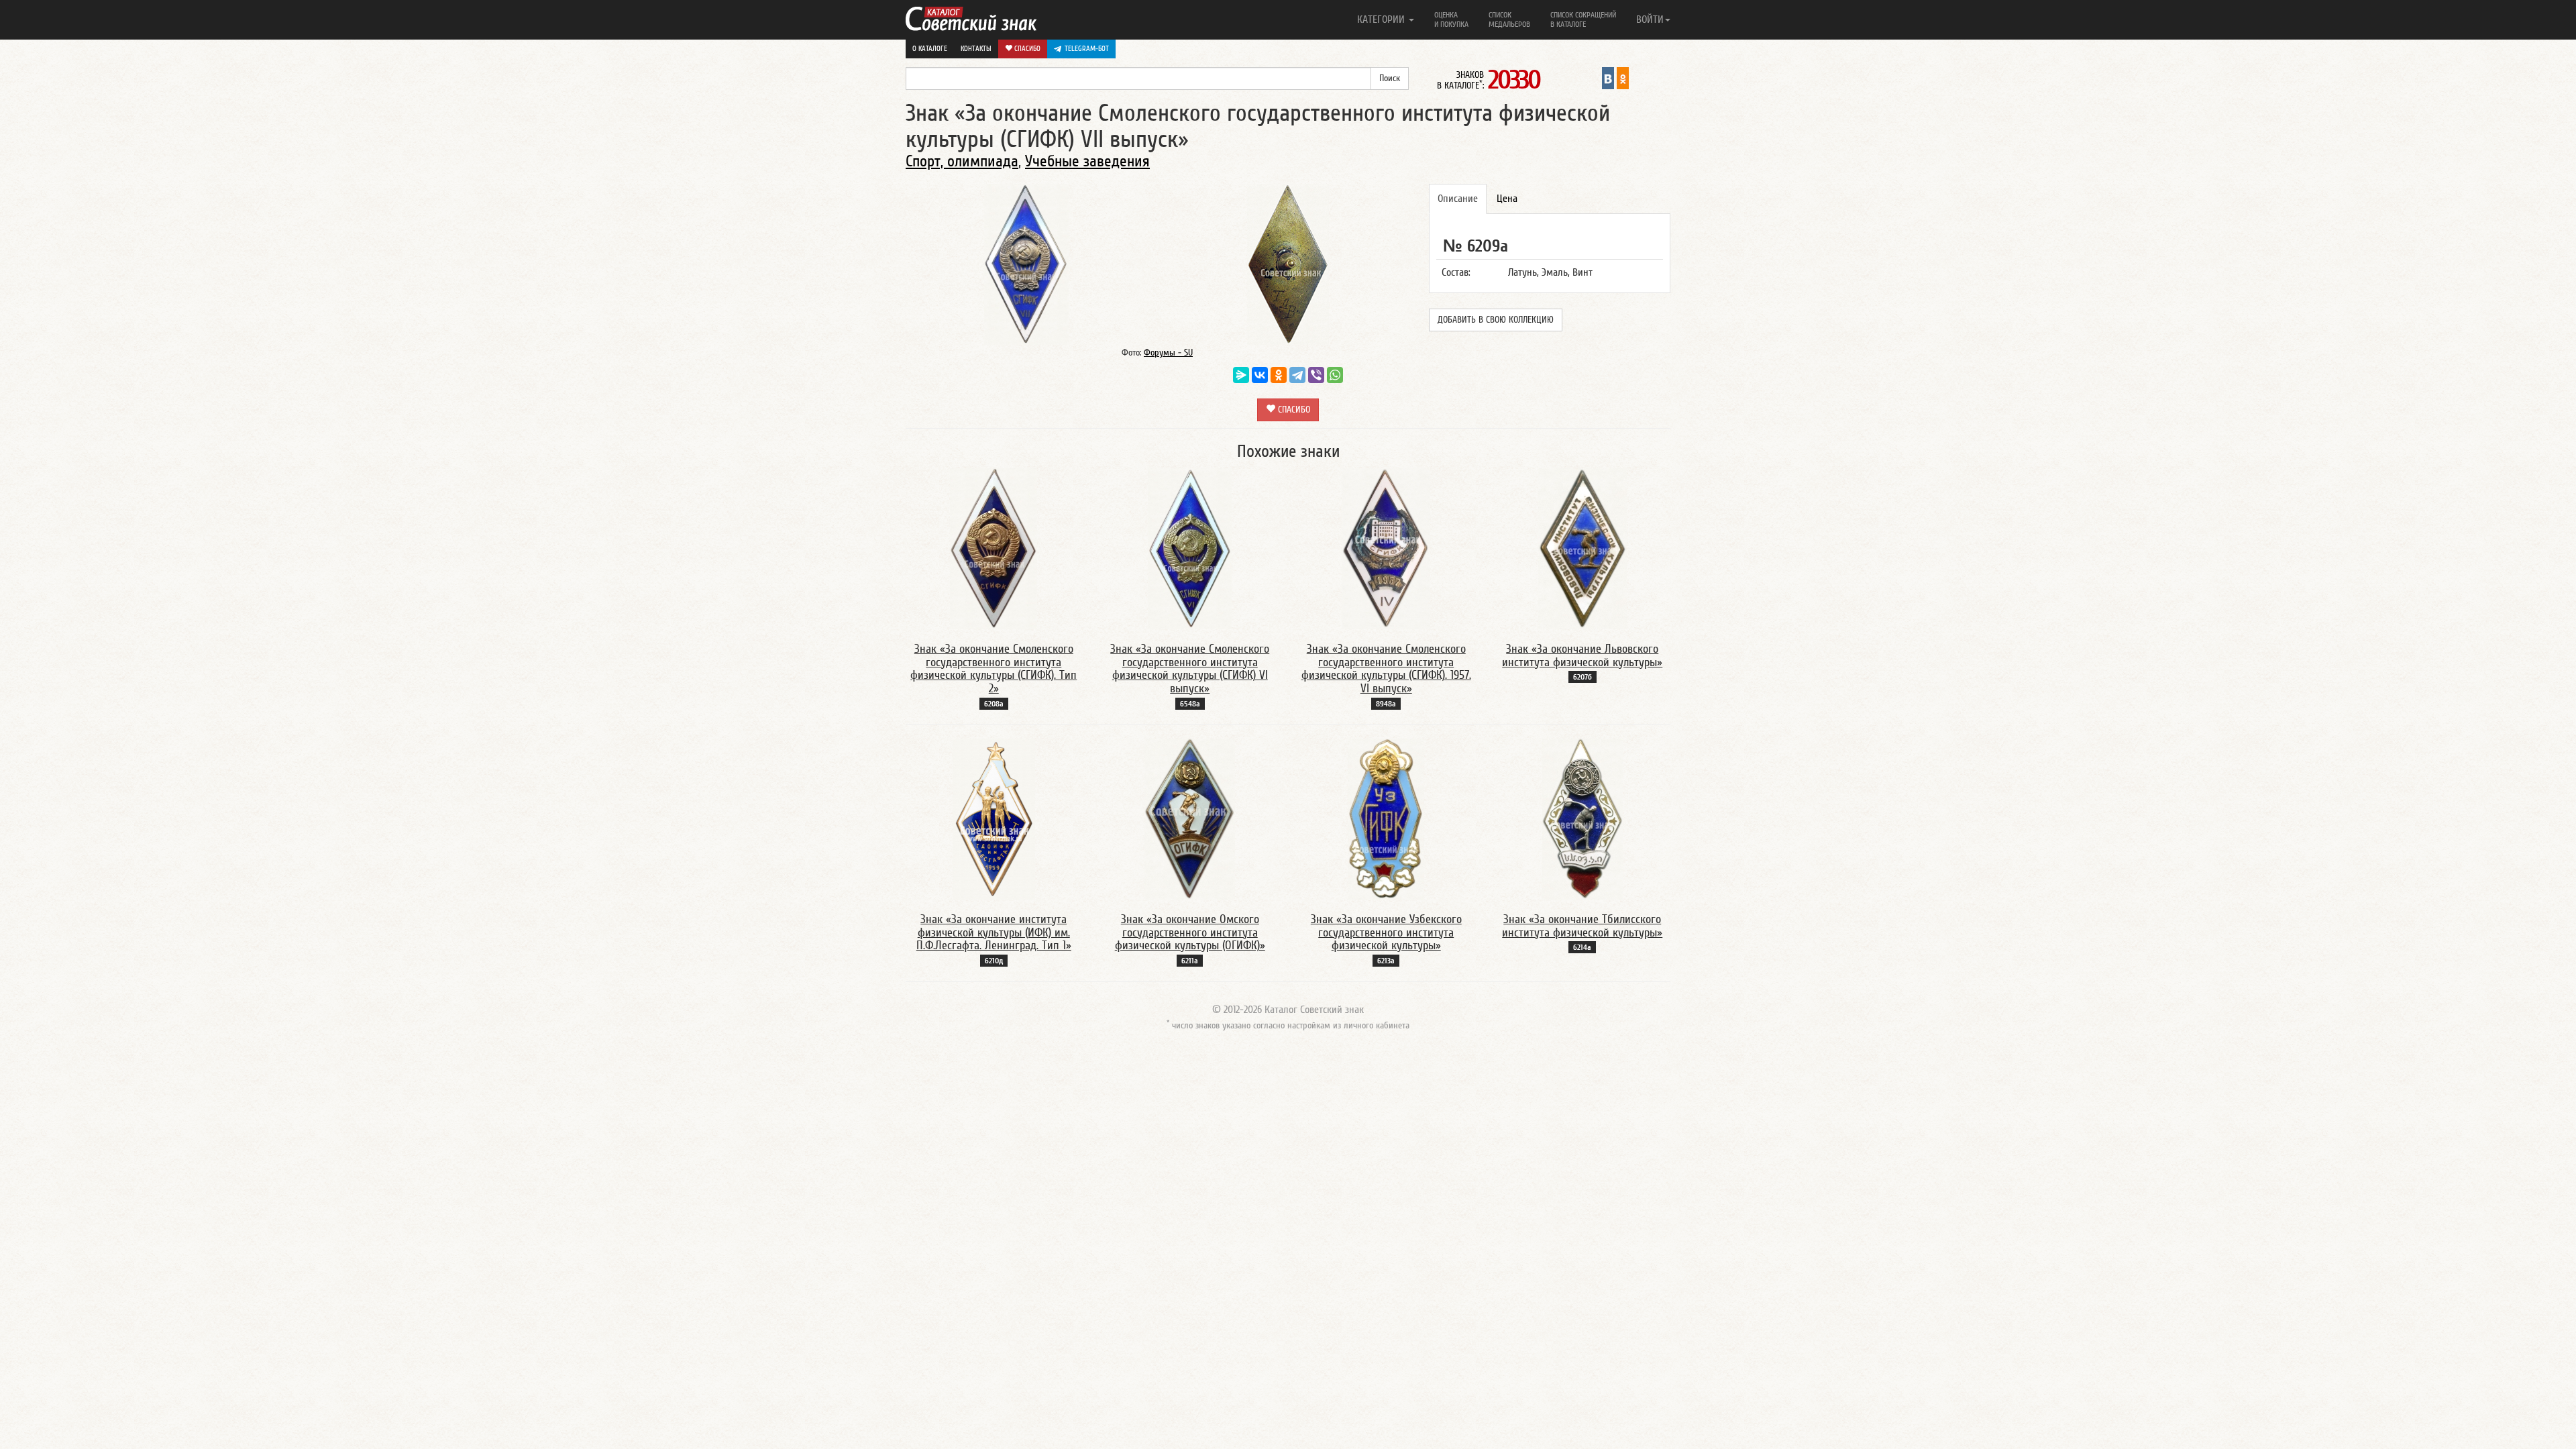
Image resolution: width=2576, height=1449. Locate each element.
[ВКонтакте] (1260, 375)
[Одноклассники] (1279, 375)
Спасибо (1026, 49)
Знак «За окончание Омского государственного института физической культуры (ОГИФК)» (1190, 933)
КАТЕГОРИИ (1382, 19)
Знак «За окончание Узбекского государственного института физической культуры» (1386, 933)
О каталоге (930, 49)
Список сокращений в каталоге (1583, 19)
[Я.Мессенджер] (1241, 375)
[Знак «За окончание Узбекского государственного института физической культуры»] (1386, 818)
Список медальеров (1509, 19)
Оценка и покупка (1451, 19)
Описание (1458, 199)
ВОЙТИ (1650, 19)
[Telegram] (1297, 375)
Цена (1507, 199)
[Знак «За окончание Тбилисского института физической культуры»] (1582, 818)
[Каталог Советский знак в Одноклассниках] (1623, 78)
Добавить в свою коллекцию (1496, 320)
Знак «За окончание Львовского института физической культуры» (1582, 656)
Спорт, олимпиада (962, 161)
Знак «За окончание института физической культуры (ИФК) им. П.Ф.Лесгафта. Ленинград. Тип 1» (994, 933)
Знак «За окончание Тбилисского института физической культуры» (1582, 926)
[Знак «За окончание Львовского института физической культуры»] (1582, 548)
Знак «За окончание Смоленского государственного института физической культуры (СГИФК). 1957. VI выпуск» (1386, 669)
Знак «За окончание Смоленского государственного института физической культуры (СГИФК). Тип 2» (994, 669)
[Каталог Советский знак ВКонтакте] (1608, 78)
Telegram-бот (1087, 49)
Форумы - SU (1168, 353)
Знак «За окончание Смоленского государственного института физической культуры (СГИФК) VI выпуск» (1190, 669)
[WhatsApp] (1335, 375)
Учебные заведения (1087, 161)
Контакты (976, 49)
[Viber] (1316, 375)
